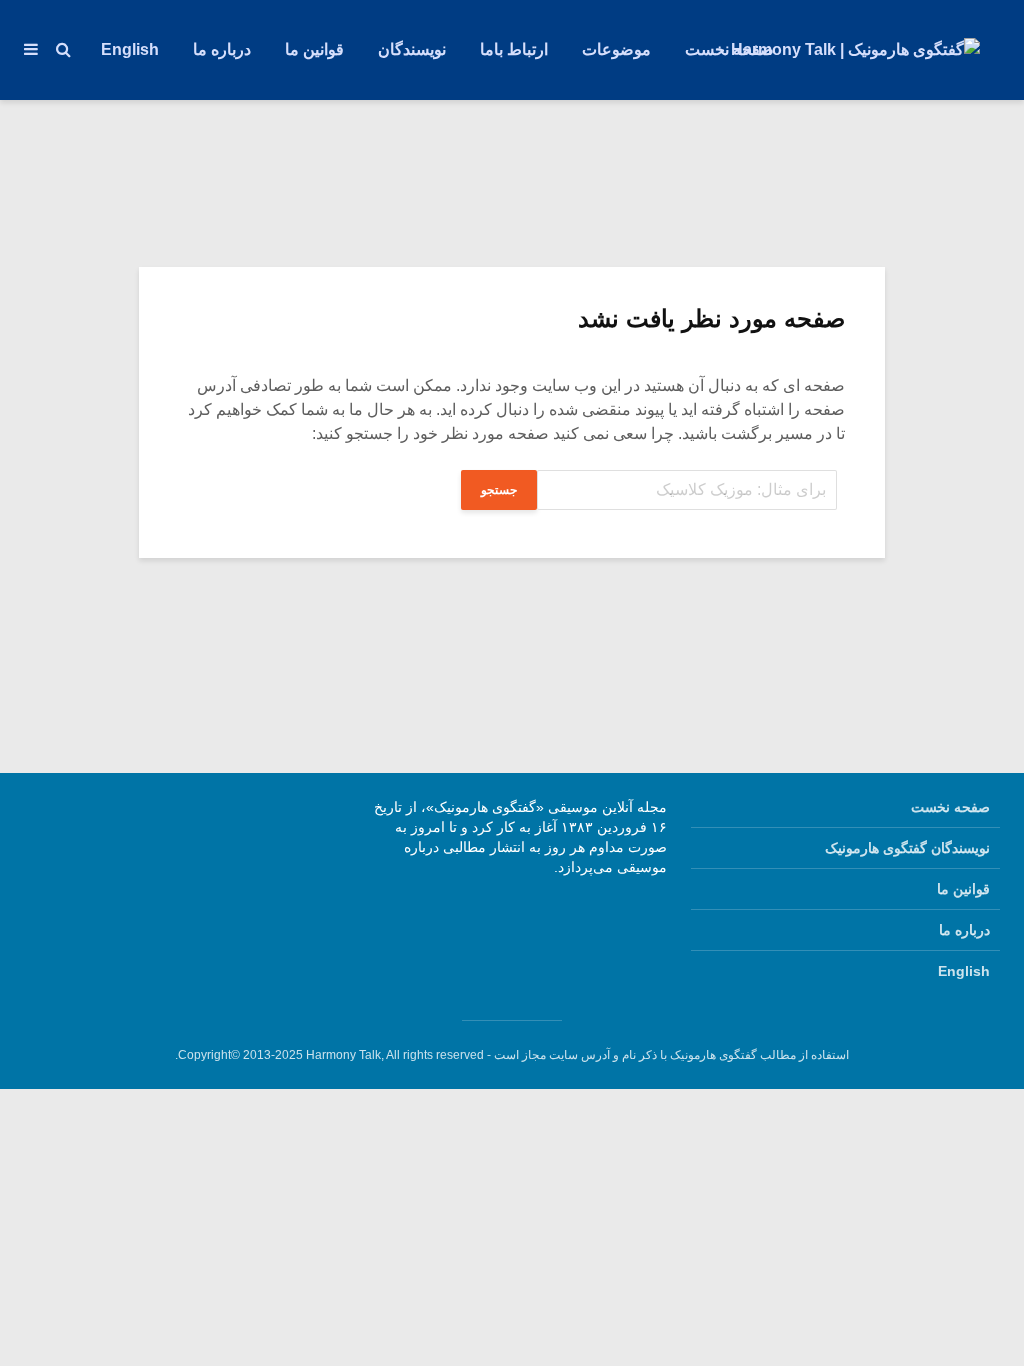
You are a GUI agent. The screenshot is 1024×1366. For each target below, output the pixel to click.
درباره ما (222, 49)
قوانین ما (314, 49)
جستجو (499, 490)
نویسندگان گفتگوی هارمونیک (907, 848)
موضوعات (616, 49)
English (130, 49)
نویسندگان (412, 49)
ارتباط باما (514, 49)
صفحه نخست (729, 49)
